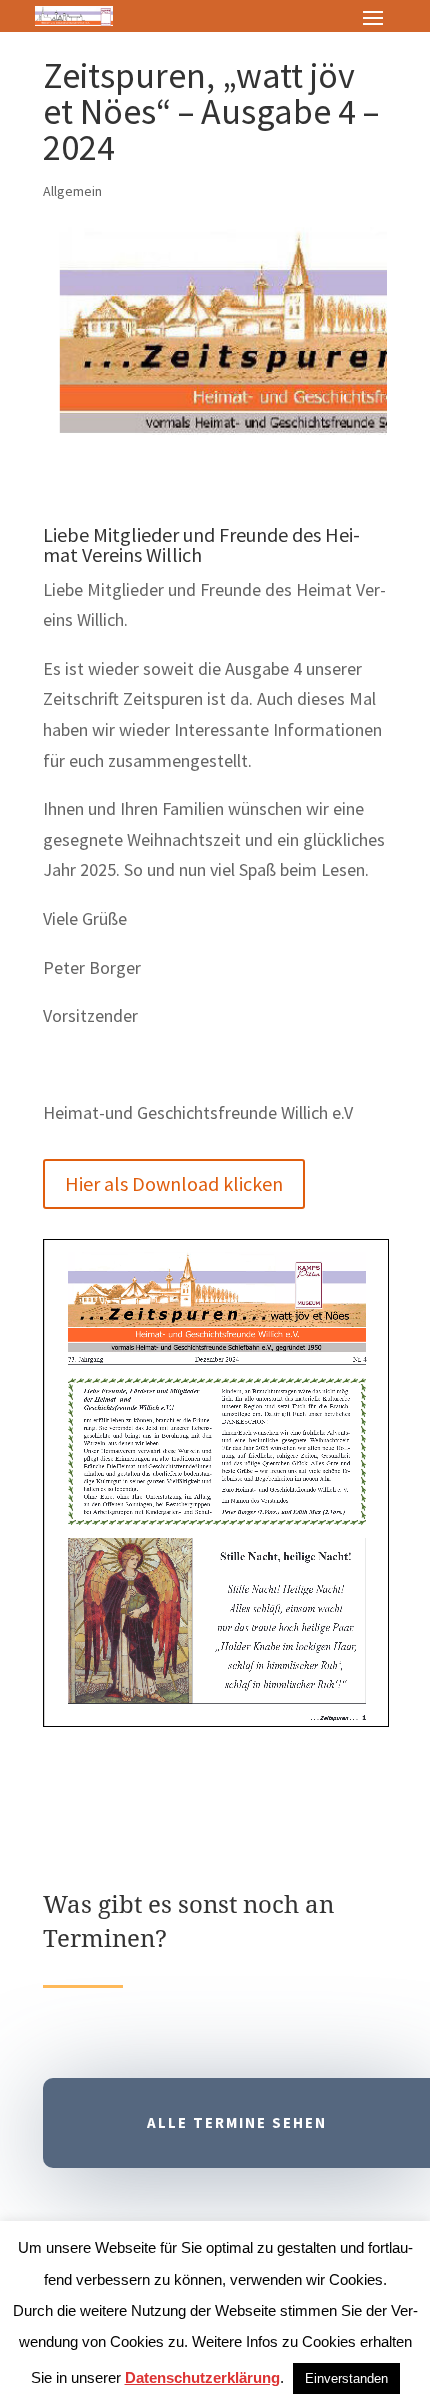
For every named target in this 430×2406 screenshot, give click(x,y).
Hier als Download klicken (174, 1183)
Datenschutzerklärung (202, 2377)
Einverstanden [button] (346, 2378)
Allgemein (72, 191)
